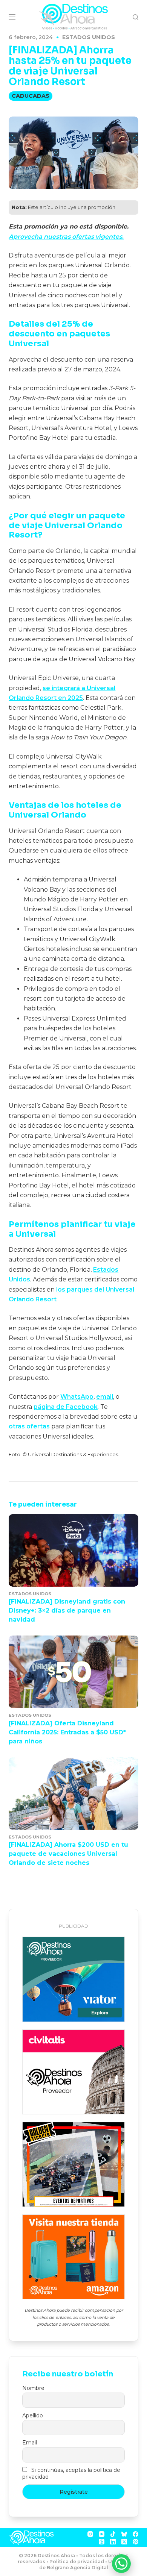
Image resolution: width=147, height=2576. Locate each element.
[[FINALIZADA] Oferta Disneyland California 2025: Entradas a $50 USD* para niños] (73, 1672)
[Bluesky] (124, 2534)
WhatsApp (77, 1397)
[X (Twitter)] (124, 2542)
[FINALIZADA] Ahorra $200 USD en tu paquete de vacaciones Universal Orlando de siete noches (68, 1854)
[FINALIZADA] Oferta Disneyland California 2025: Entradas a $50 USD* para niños (67, 1732)
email (105, 1397)
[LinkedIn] (113, 2542)
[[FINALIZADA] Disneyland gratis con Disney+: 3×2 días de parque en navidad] (73, 1550)
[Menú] (12, 17)
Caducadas (31, 96)
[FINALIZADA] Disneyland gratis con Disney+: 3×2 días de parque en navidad (67, 1611)
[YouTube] (102, 2534)
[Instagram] (90, 2534)
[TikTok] (113, 2534)
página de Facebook (66, 1407)
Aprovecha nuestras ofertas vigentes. (66, 237)
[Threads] (102, 2542)
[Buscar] (136, 17)
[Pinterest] (136, 2542)
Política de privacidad (77, 2562)
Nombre (33, 2388)
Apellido (33, 2415)
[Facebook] (136, 2534)
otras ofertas (29, 1426)
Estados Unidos (89, 37)
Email (30, 2443)
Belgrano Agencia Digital (77, 2568)
